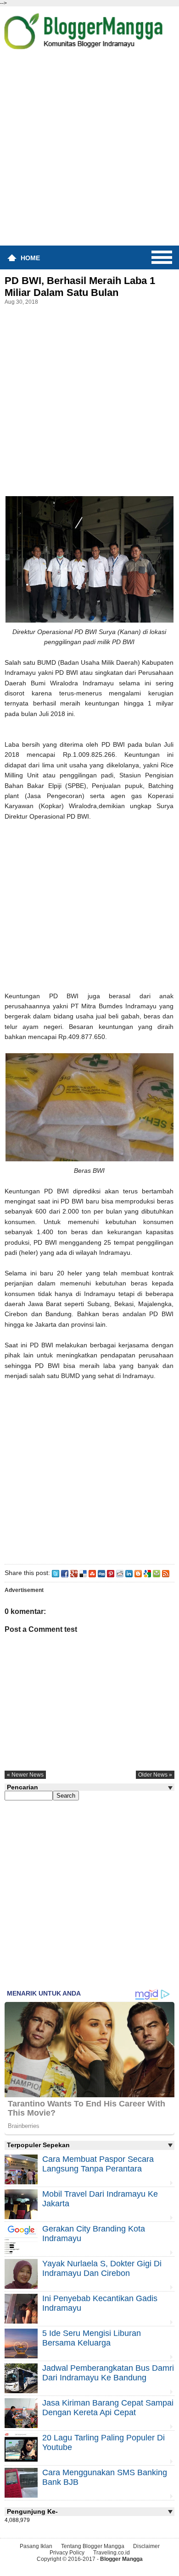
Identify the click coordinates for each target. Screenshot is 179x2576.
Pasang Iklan (36, 2546)
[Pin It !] (111, 1573)
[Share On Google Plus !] (74, 1573)
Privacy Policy (67, 2553)
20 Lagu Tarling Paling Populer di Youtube (103, 2442)
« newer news (25, 1775)
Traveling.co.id (112, 2553)
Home (30, 258)
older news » (155, 1775)
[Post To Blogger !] (138, 1573)
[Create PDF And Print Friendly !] (157, 1573)
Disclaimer (146, 2546)
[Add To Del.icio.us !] (83, 1573)
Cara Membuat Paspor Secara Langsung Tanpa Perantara (98, 2164)
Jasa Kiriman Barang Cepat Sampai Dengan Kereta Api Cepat (108, 2408)
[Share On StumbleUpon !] (92, 1573)
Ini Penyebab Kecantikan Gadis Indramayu (100, 2303)
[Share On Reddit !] (120, 1573)
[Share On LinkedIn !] (129, 1573)
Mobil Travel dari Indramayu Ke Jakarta (100, 2199)
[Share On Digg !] (101, 1573)
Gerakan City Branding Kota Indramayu (94, 2234)
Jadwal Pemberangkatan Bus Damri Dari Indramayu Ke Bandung (108, 2373)
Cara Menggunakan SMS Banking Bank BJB (105, 2477)
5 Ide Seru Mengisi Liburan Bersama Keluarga (92, 2338)
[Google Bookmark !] (147, 1573)
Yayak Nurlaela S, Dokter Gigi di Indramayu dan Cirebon (102, 2268)
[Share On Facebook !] (65, 1573)
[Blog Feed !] (166, 1573)
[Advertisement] (89, 151)
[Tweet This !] (56, 1573)
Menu (162, 257)
